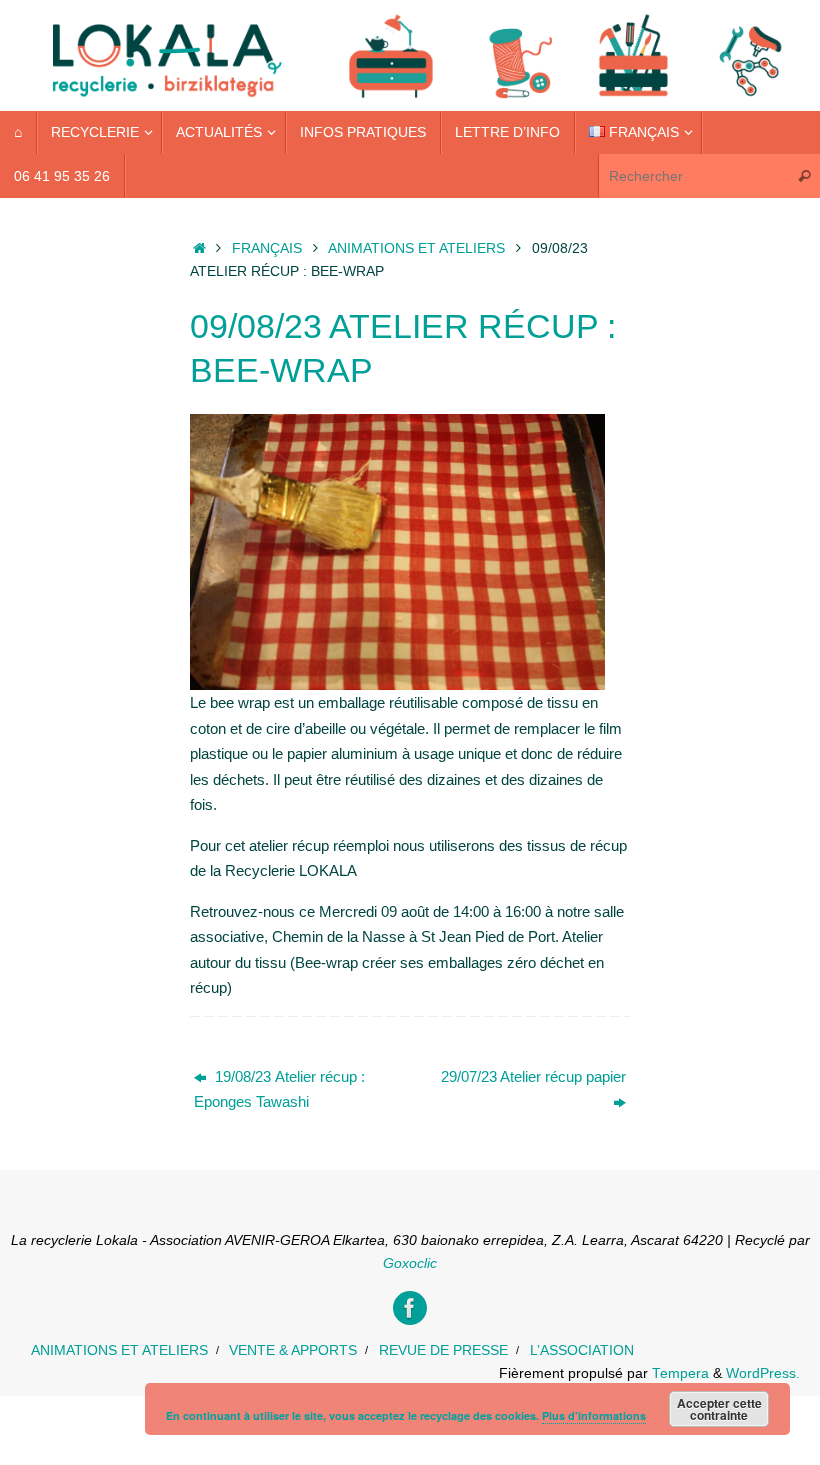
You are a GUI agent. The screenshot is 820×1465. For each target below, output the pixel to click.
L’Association (582, 1350)
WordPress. (763, 1373)
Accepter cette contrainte (719, 1409)
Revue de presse (443, 1350)
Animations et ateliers (416, 248)
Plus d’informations (594, 1415)
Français (267, 248)
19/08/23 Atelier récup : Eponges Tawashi (279, 1089)
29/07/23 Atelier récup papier (533, 1076)
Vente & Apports (293, 1350)
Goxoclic (410, 1263)
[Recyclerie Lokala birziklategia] (410, 1308)
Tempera (680, 1373)
